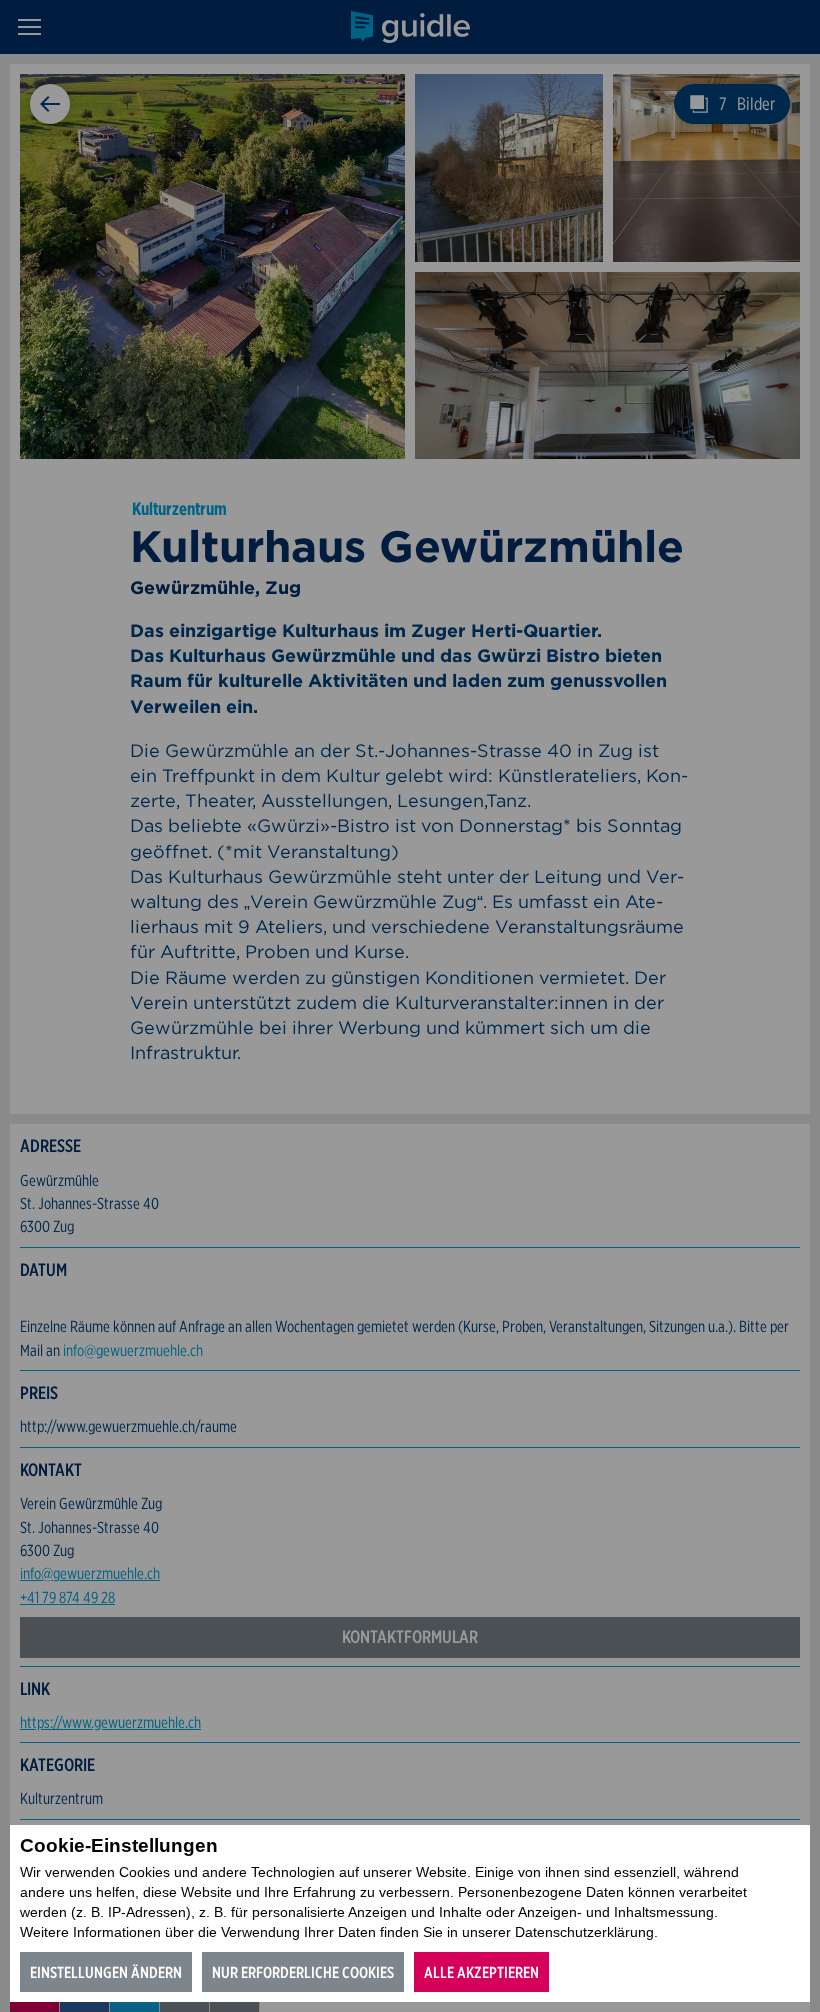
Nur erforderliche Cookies (303, 1972)
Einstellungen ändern (106, 1972)
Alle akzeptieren (481, 1972)
